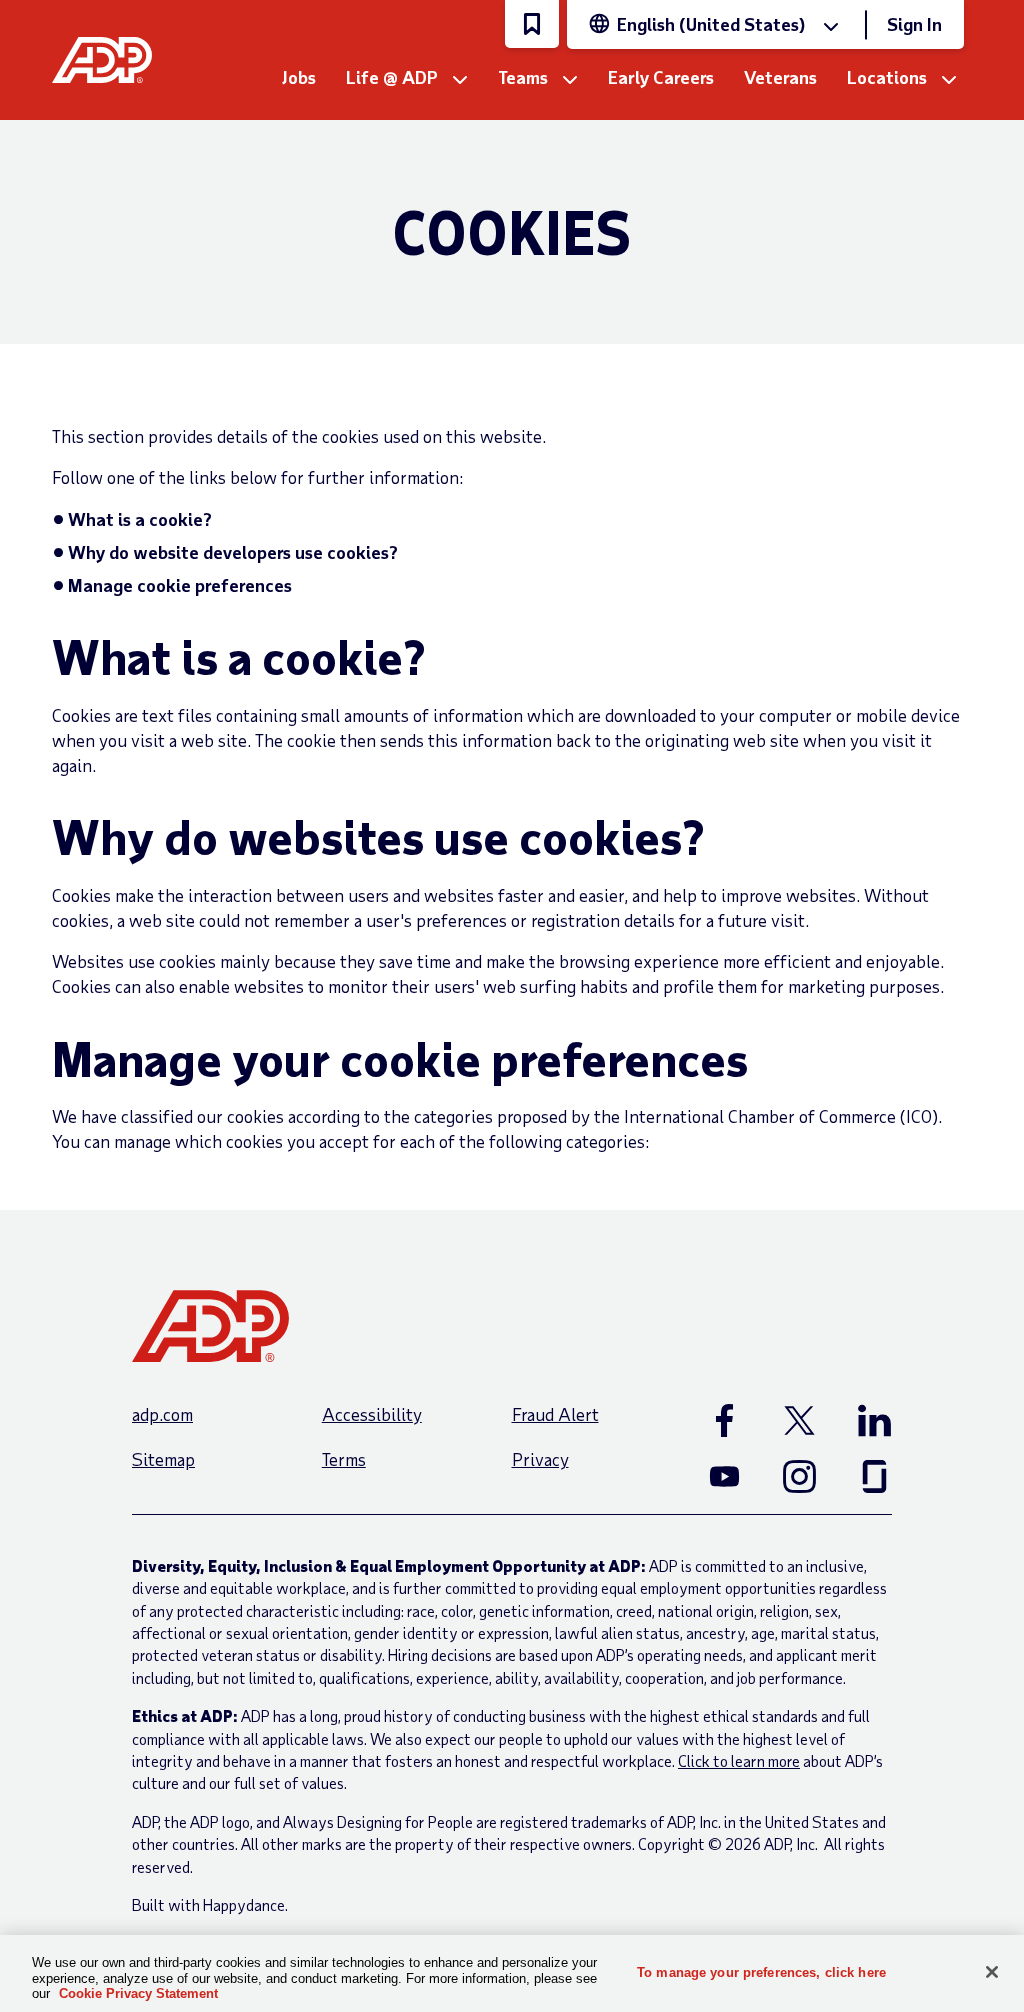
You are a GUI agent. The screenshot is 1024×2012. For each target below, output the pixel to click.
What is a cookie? (140, 519)
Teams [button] (523, 77)
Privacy (540, 1459)
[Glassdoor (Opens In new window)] (874, 1476)
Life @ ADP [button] (392, 77)
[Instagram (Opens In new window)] (799, 1476)
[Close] (992, 1972)
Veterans (780, 77)
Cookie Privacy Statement (138, 1993)
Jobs (299, 77)
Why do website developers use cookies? (233, 552)
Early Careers (661, 77)
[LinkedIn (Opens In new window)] (874, 1420)
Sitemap (163, 1459)
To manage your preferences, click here (761, 1971)
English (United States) (711, 24)
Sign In (914, 24)
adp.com (162, 1414)
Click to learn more (739, 1760)
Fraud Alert (555, 1414)
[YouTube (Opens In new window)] (724, 1476)
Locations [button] (887, 77)
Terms (344, 1459)
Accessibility (372, 1414)
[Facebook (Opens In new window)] (724, 1420)
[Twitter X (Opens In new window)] (799, 1420)
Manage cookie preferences (180, 585)
